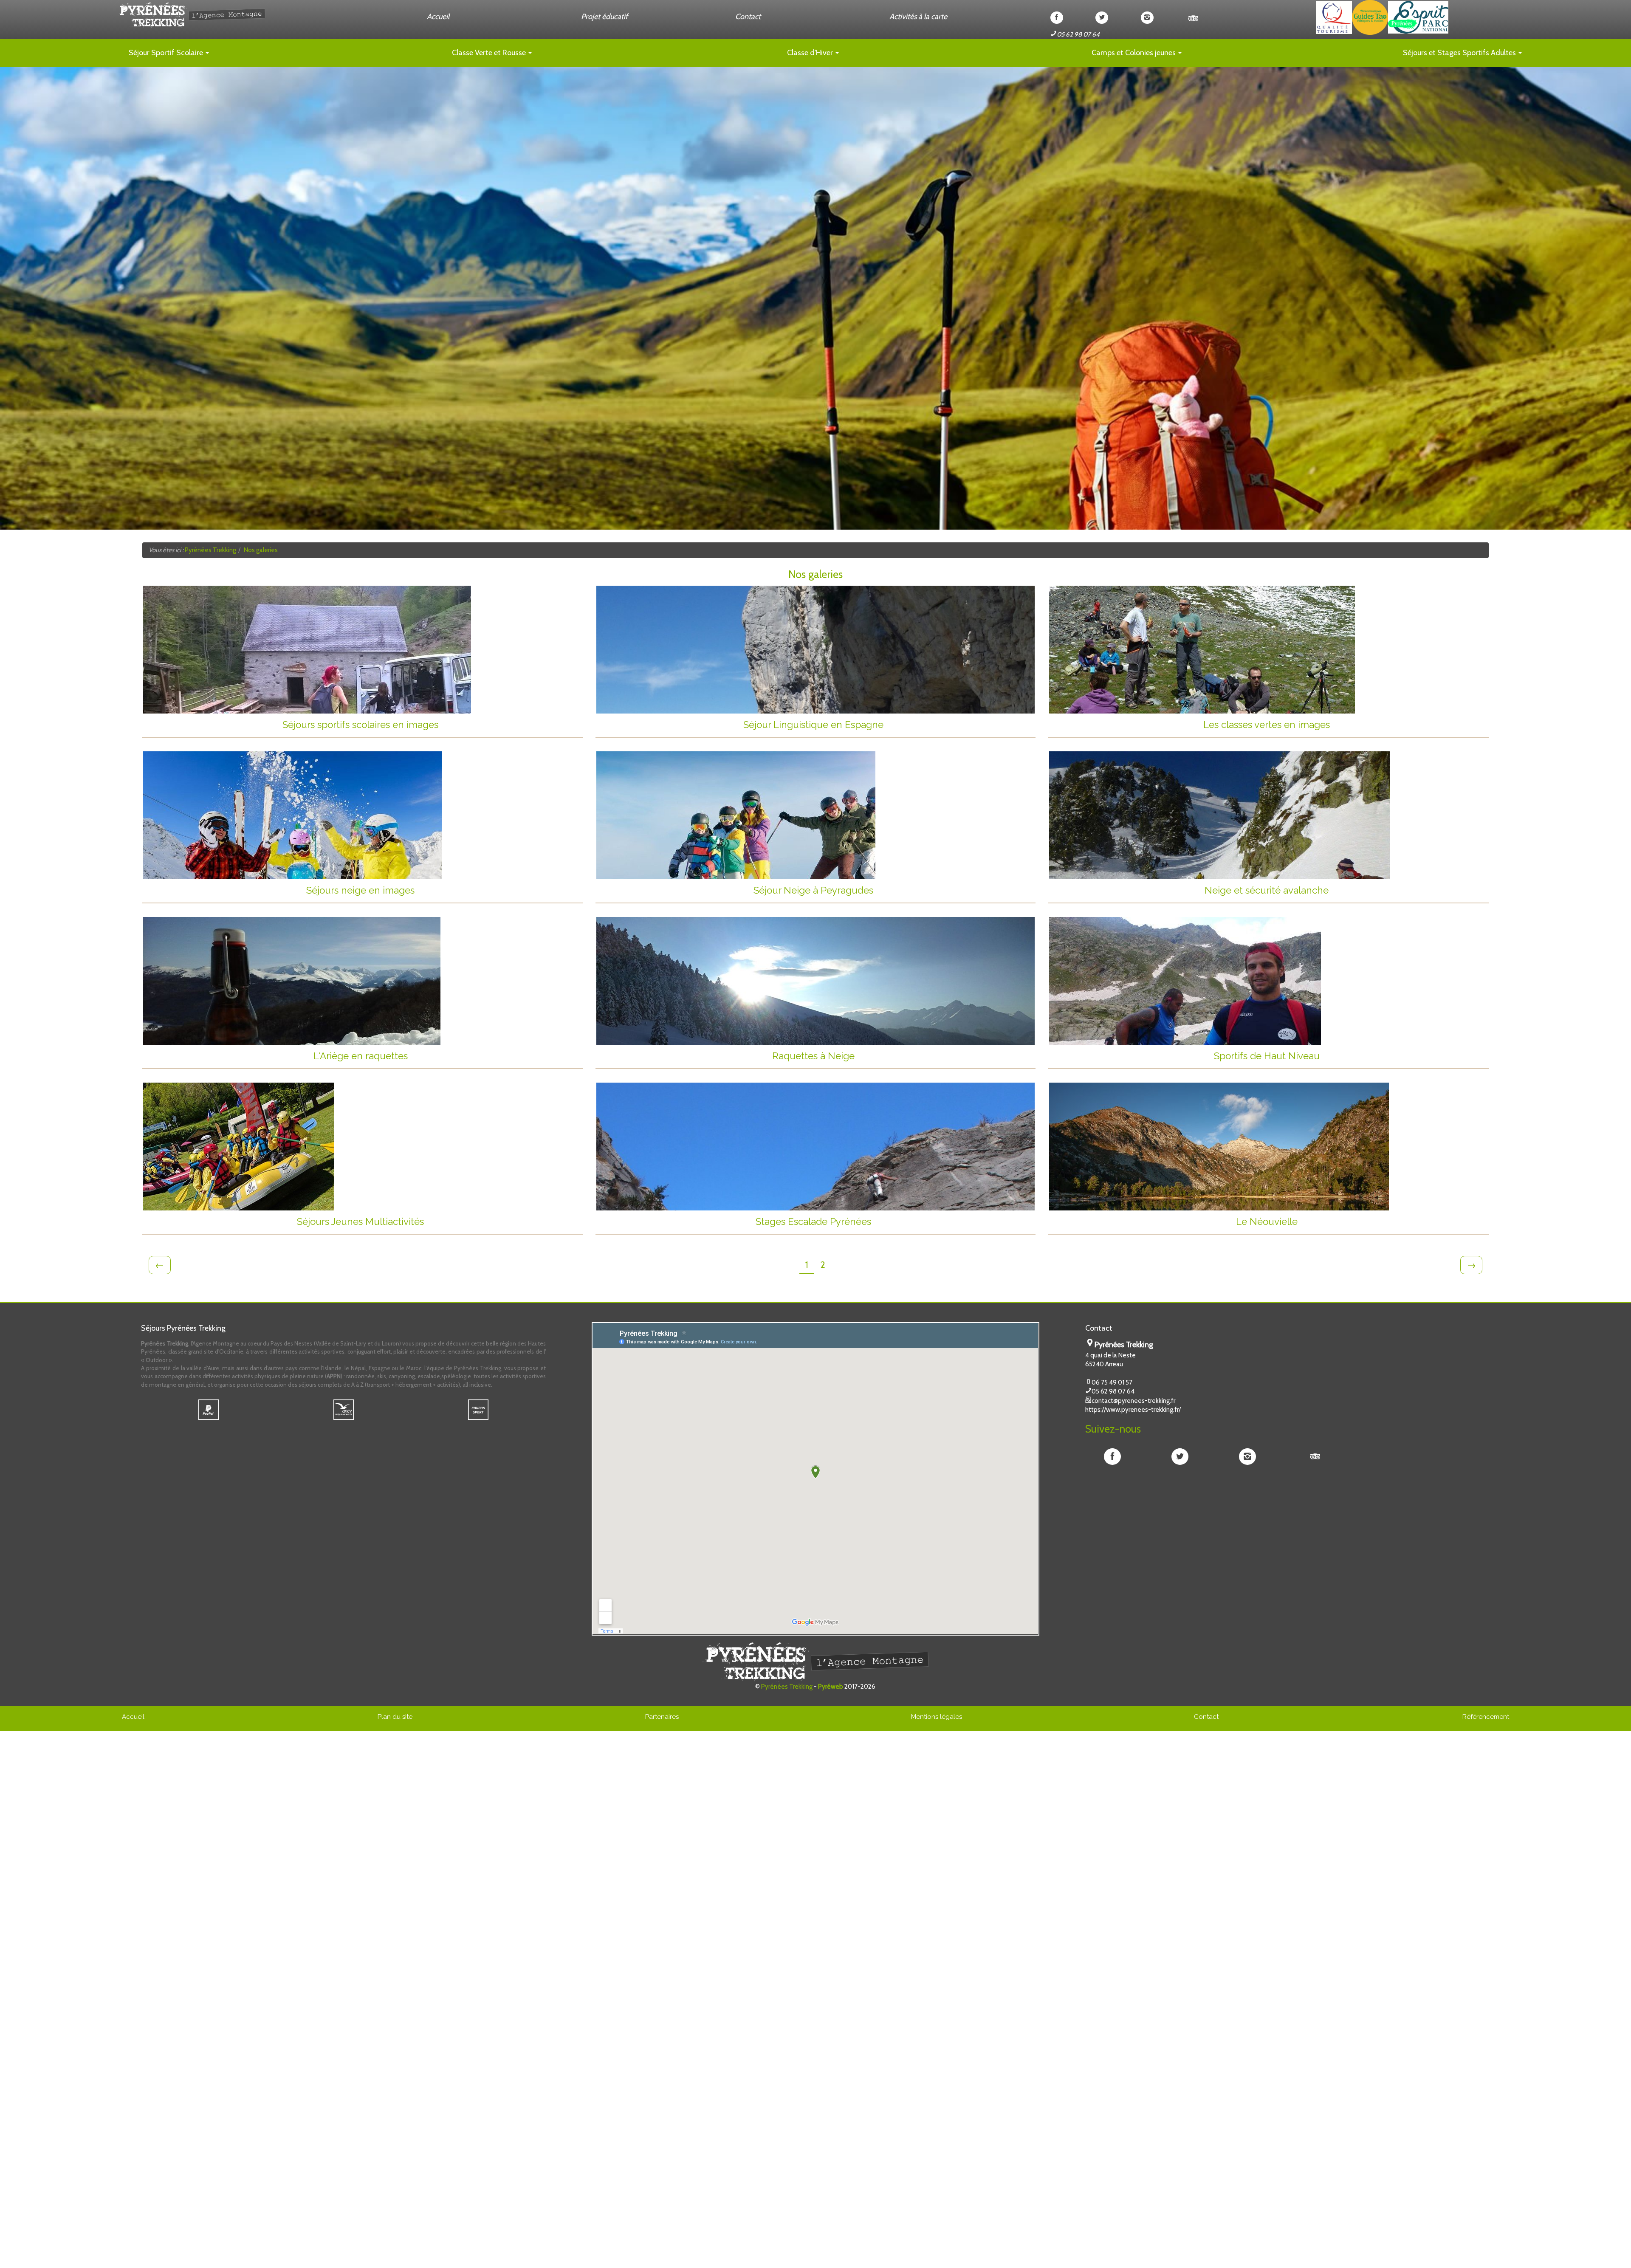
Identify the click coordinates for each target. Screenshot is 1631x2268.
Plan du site (395, 1717)
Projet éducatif (604, 17)
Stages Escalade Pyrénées (895, 1222)
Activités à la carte (918, 17)
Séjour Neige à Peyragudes (894, 890)
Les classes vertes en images (1346, 725)
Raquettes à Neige (903, 1056)
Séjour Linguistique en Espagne (889, 725)
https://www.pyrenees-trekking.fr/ (1133, 1410)
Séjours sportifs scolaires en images (432, 725)
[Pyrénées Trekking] (272, 15)
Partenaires (662, 1717)
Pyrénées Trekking (787, 1687)
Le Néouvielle (1362, 1222)
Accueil (438, 17)
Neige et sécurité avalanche (1346, 890)
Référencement (1486, 1717)
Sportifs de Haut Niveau (1351, 1056)
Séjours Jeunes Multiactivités (439, 1222)
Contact (748, 17)
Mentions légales (937, 1717)
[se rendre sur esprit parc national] (1418, 17)
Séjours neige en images (444, 890)
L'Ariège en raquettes (448, 1056)
